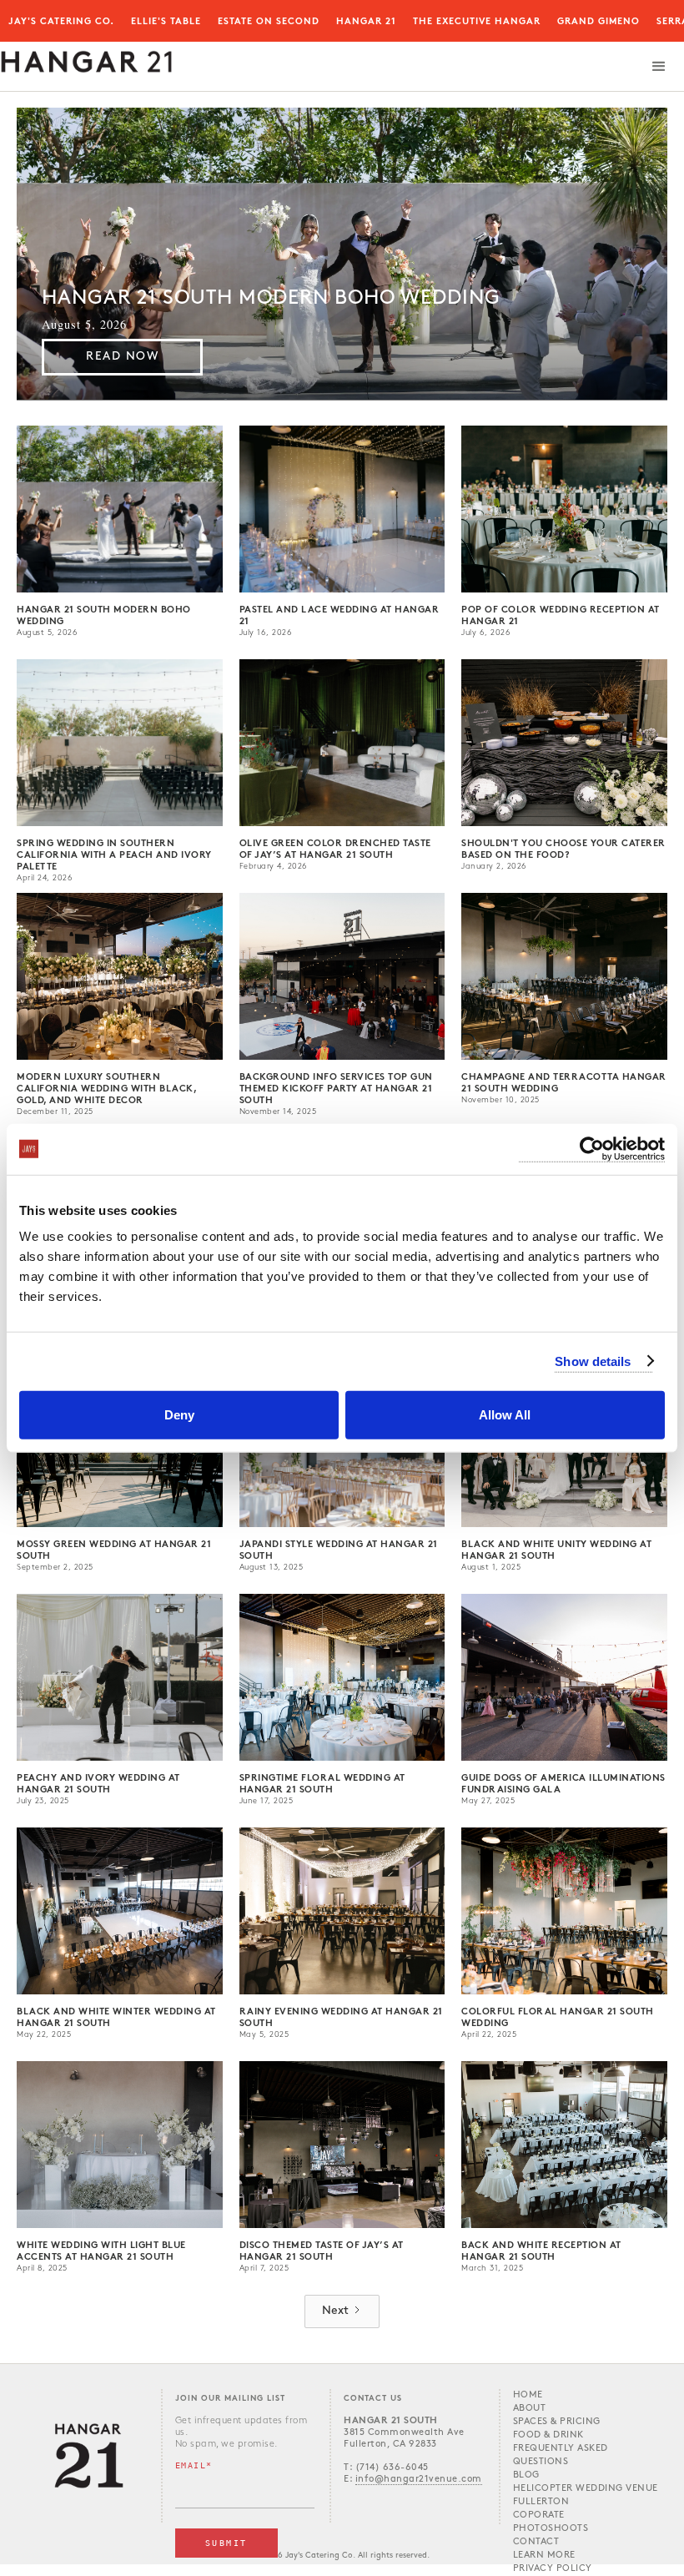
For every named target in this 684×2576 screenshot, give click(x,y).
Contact (536, 2542)
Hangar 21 (366, 22)
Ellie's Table (166, 22)
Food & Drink (548, 2435)
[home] (86, 58)
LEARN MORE (544, 2556)
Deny (179, 1415)
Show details (593, 1361)
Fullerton (541, 2502)
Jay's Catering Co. (61, 22)
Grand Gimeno (598, 22)
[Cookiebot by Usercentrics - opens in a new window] (592, 1149)
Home (528, 2395)
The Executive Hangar (477, 22)
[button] (659, 67)
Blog (526, 2475)
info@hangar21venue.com (419, 2480)
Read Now (122, 357)
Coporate (539, 2516)
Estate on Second (269, 22)
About (530, 2409)
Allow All (505, 1415)
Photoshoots (551, 2529)
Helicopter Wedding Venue (586, 2489)
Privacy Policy (553, 2569)
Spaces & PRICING (557, 2422)
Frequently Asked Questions (561, 2455)
